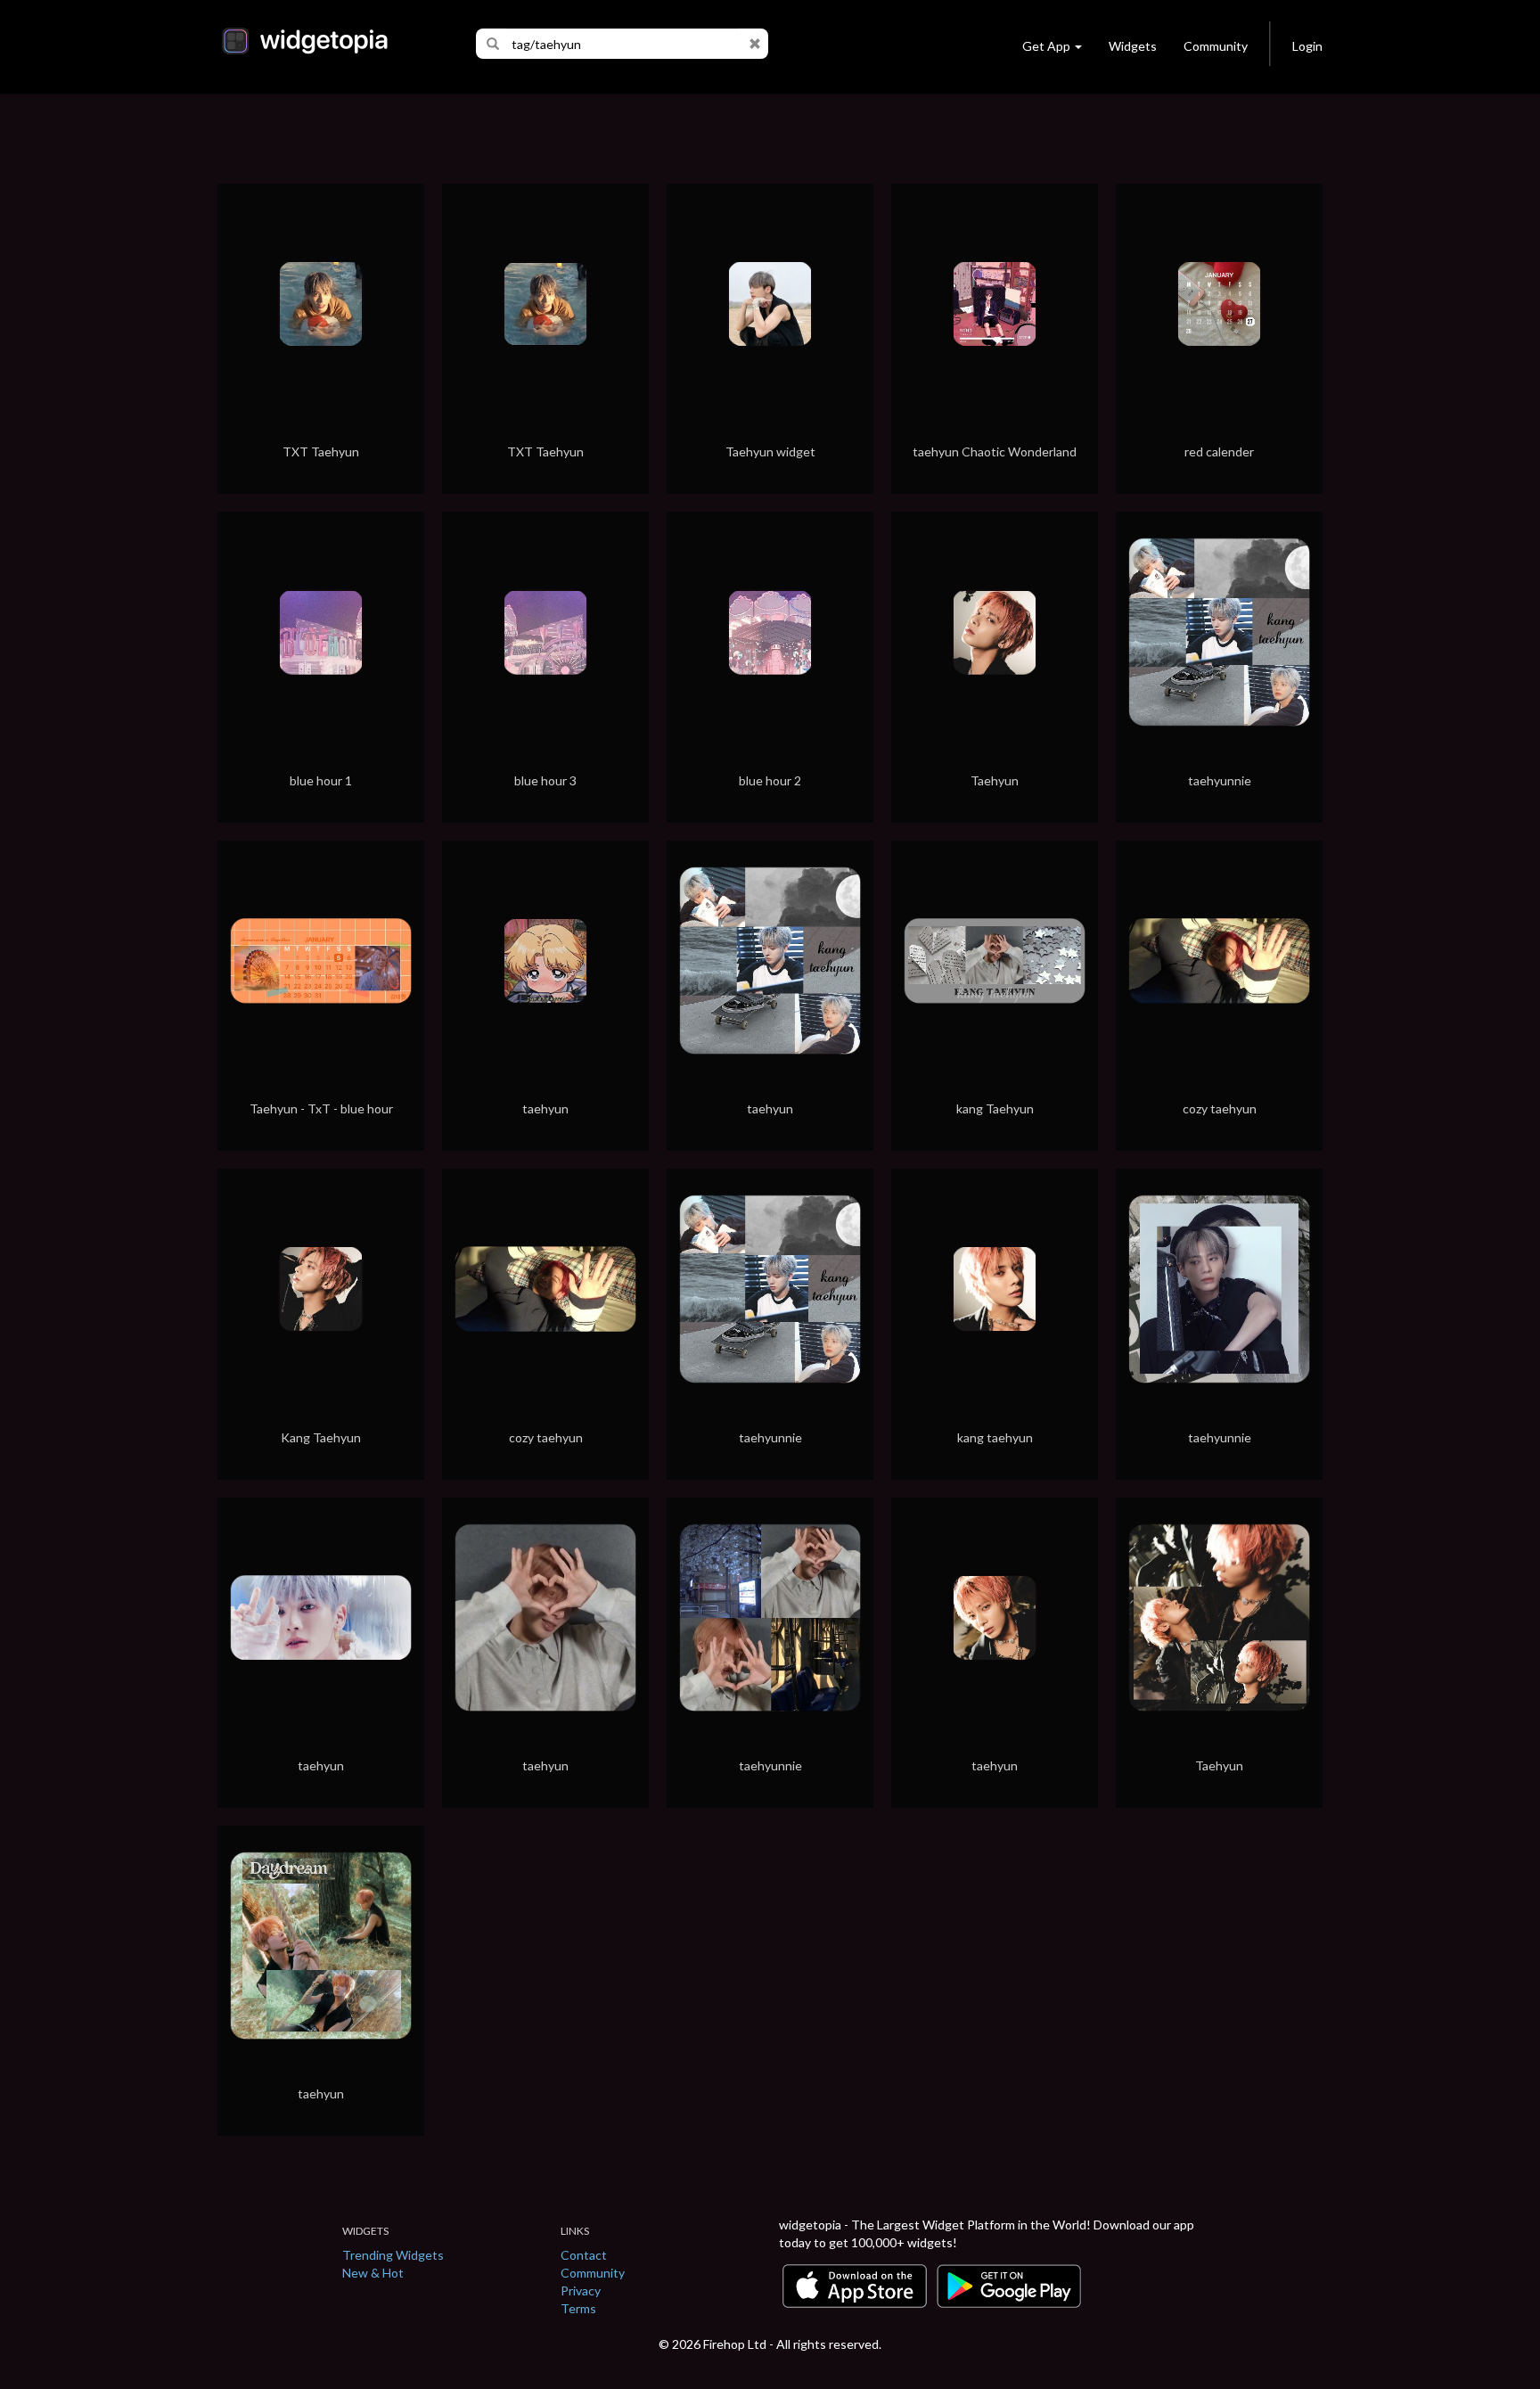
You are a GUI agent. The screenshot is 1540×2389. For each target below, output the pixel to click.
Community (1216, 46)
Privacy (581, 2290)
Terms (578, 2308)
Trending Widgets (393, 2255)
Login (1307, 46)
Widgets (1133, 46)
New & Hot (373, 2273)
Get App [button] (1046, 46)
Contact (584, 2255)
